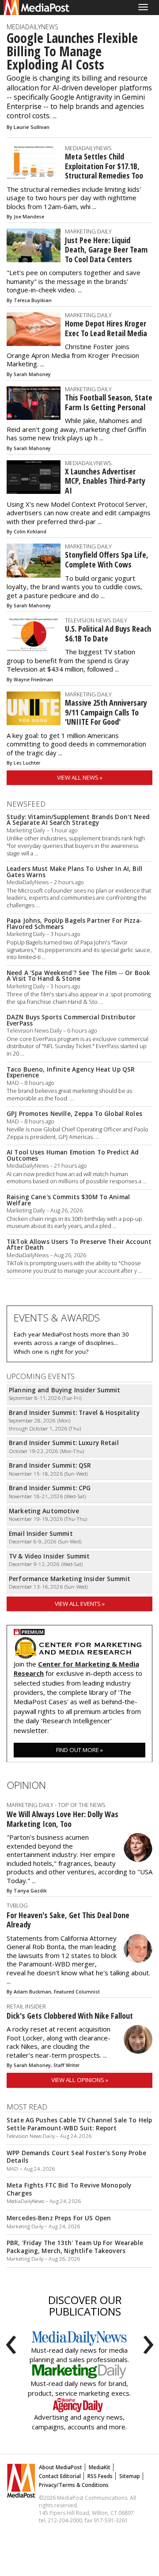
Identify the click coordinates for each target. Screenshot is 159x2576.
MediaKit (100, 2467)
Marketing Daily (88, 231)
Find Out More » (79, 1750)
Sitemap (130, 2476)
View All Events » (80, 1604)
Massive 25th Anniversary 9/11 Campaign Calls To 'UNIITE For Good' (106, 712)
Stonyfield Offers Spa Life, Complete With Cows (107, 559)
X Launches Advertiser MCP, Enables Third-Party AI (105, 481)
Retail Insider (26, 2006)
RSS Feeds (100, 2476)
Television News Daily (96, 620)
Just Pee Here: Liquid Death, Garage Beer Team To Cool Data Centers (106, 250)
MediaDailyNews (32, 27)
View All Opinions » (80, 2080)
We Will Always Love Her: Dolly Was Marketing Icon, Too (62, 1819)
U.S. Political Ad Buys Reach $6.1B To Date (108, 633)
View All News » (80, 777)
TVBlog (17, 1905)
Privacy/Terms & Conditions (74, 2485)
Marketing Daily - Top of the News (56, 1805)
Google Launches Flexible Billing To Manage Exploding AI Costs (72, 51)
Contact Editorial (60, 2476)
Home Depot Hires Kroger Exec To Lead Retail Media (106, 328)
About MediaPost (61, 2467)
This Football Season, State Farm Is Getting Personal (109, 402)
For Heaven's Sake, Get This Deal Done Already (68, 1920)
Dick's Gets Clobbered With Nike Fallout (70, 2016)
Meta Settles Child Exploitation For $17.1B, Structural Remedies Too (104, 166)
